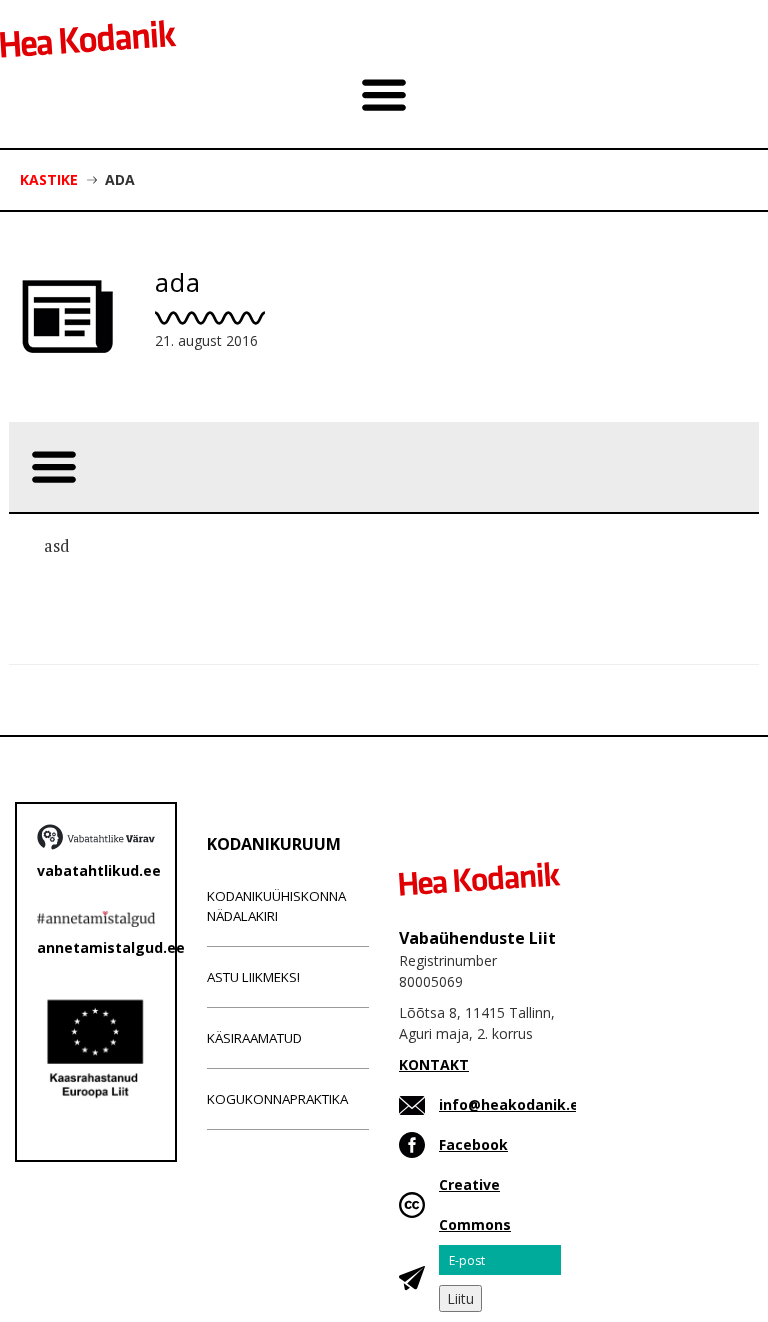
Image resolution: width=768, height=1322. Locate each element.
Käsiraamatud (254, 1038)
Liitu (460, 1298)
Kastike (49, 179)
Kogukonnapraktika (277, 1099)
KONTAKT (434, 1064)
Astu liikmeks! (253, 977)
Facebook (473, 1144)
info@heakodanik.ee (513, 1104)
